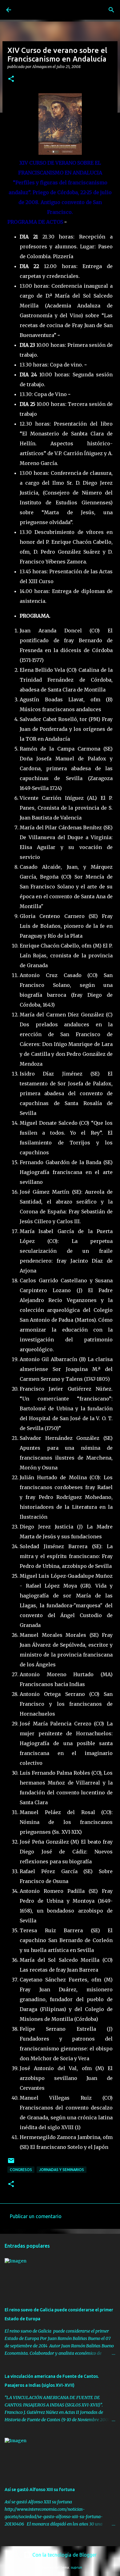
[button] (11, 79)
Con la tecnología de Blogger (64, 2555)
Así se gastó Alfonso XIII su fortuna (40, 2490)
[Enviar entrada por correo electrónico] (11, 2163)
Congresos (21, 2170)
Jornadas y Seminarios (62, 2170)
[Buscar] (111, 10)
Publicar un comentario (36, 2216)
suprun (76, 2567)
